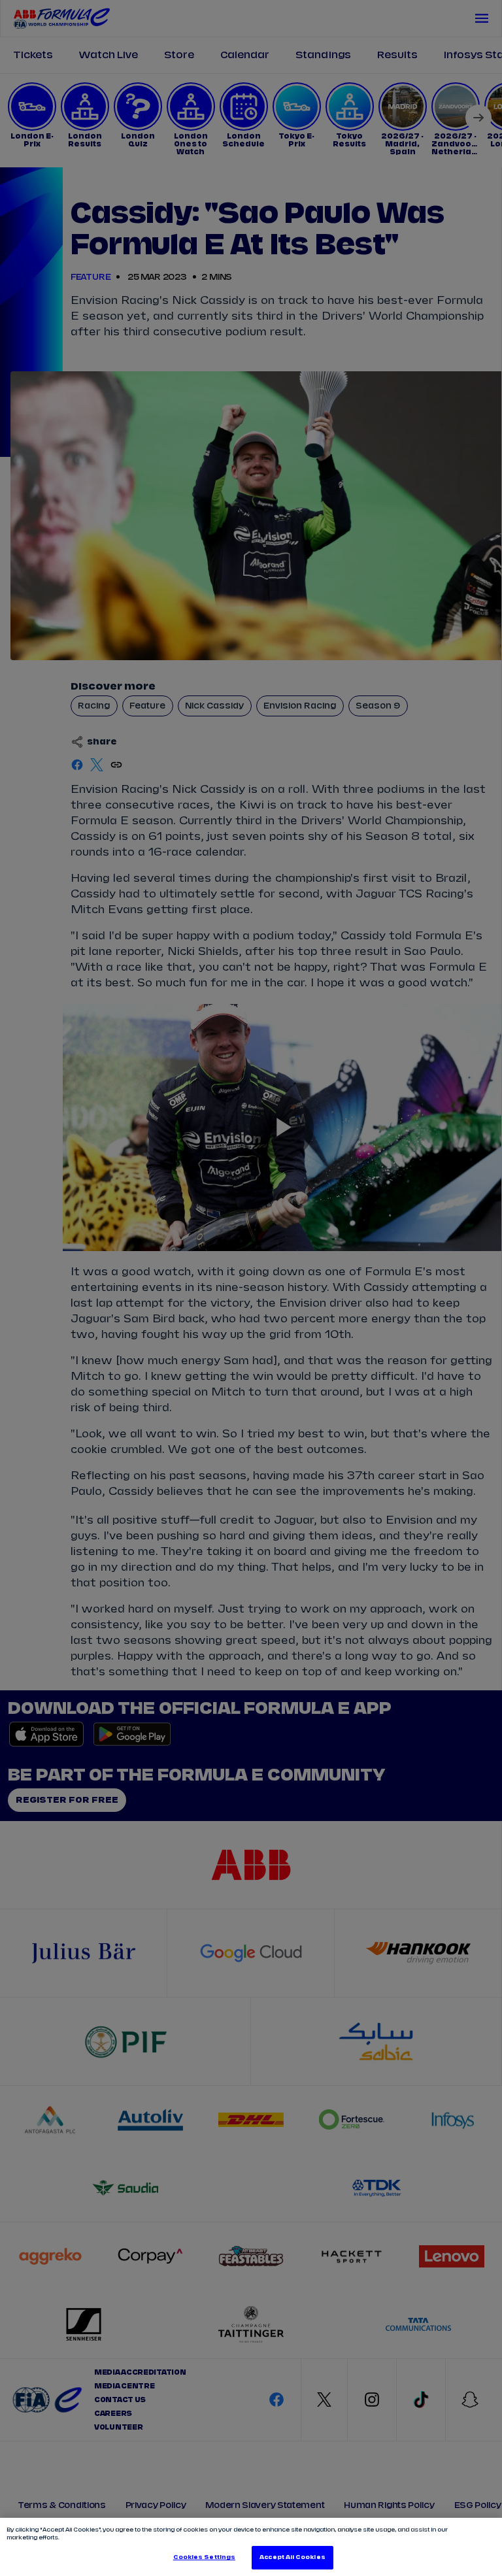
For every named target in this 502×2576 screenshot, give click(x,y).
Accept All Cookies (292, 2557)
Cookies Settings (204, 2557)
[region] (251, 2547)
